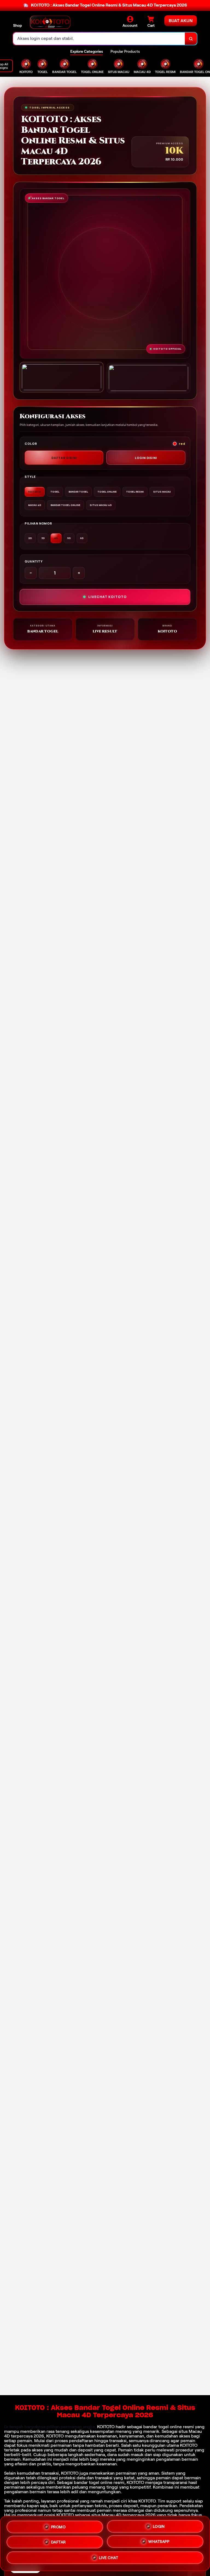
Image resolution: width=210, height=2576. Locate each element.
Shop (17, 25)
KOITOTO (106, 2427)
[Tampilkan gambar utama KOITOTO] (62, 377)
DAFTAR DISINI (64, 458)
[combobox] (99, 39)
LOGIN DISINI (146, 458)
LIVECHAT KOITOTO (107, 597)
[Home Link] (50, 22)
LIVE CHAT (109, 2558)
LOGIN (159, 2527)
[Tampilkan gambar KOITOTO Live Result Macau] (148, 378)
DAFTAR (59, 2543)
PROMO (59, 2527)
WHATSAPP (159, 2542)
